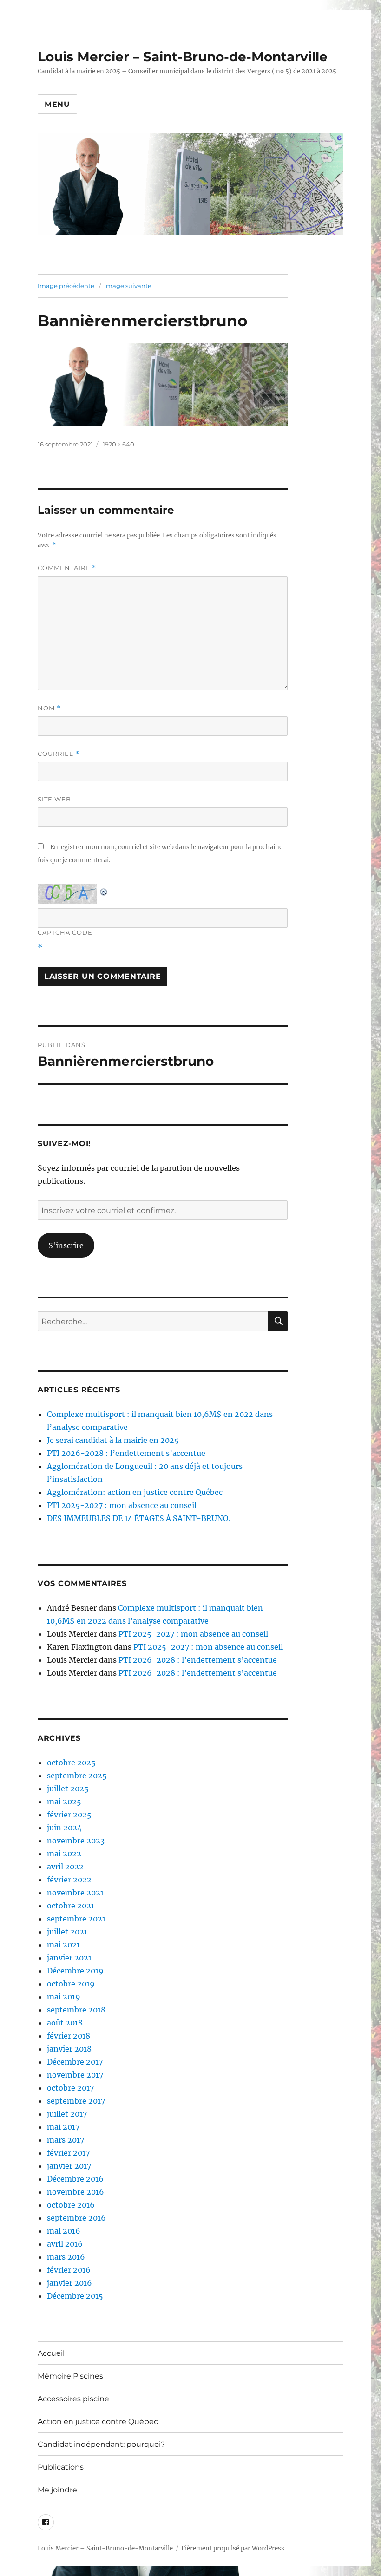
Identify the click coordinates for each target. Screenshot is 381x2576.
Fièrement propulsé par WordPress (233, 2548)
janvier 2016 (69, 2283)
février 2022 (69, 1880)
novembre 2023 (76, 1841)
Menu (57, 104)
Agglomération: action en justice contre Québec (135, 1492)
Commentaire (67, 568)
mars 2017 (66, 2140)
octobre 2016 (71, 2205)
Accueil (51, 2353)
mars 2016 (66, 2257)
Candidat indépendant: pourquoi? (101, 2444)
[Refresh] (104, 890)
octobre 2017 (70, 2088)
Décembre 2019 (75, 1971)
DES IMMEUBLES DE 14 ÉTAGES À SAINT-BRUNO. (139, 1518)
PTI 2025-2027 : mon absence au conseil (122, 1505)
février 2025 (69, 1815)
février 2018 (69, 2036)
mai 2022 (64, 1854)
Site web (54, 799)
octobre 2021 (71, 1906)
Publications (61, 2467)
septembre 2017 (76, 2101)
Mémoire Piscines (70, 2376)
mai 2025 (64, 1802)
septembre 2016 (76, 2218)
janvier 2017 (69, 2166)
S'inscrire (66, 1245)
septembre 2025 (77, 1776)
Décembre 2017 (75, 2062)
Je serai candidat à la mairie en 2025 (113, 1440)
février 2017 (68, 2153)
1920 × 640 (118, 444)
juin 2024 (64, 1828)
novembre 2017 (75, 2075)
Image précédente (66, 286)
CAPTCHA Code (65, 932)
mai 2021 (63, 1945)
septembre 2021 (76, 1919)
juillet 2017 (67, 2114)
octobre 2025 (71, 1763)
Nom (49, 708)
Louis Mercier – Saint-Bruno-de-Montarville (183, 57)
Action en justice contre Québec (98, 2422)
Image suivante (128, 286)
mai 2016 (64, 2231)
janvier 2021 (69, 1958)
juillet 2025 (68, 1789)
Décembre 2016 (75, 2179)
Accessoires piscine (73, 2399)
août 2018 (65, 2023)
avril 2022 (65, 1867)
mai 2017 (63, 2127)
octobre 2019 (71, 1984)
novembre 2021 (75, 1893)
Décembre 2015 (75, 2296)
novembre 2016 (76, 2192)
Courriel (59, 754)
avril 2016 (65, 2244)
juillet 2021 (67, 1932)
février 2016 (69, 2270)
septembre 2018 (76, 2010)
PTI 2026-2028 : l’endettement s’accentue (126, 1453)
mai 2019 (64, 1997)
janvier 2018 (69, 2049)
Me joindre (57, 2490)
